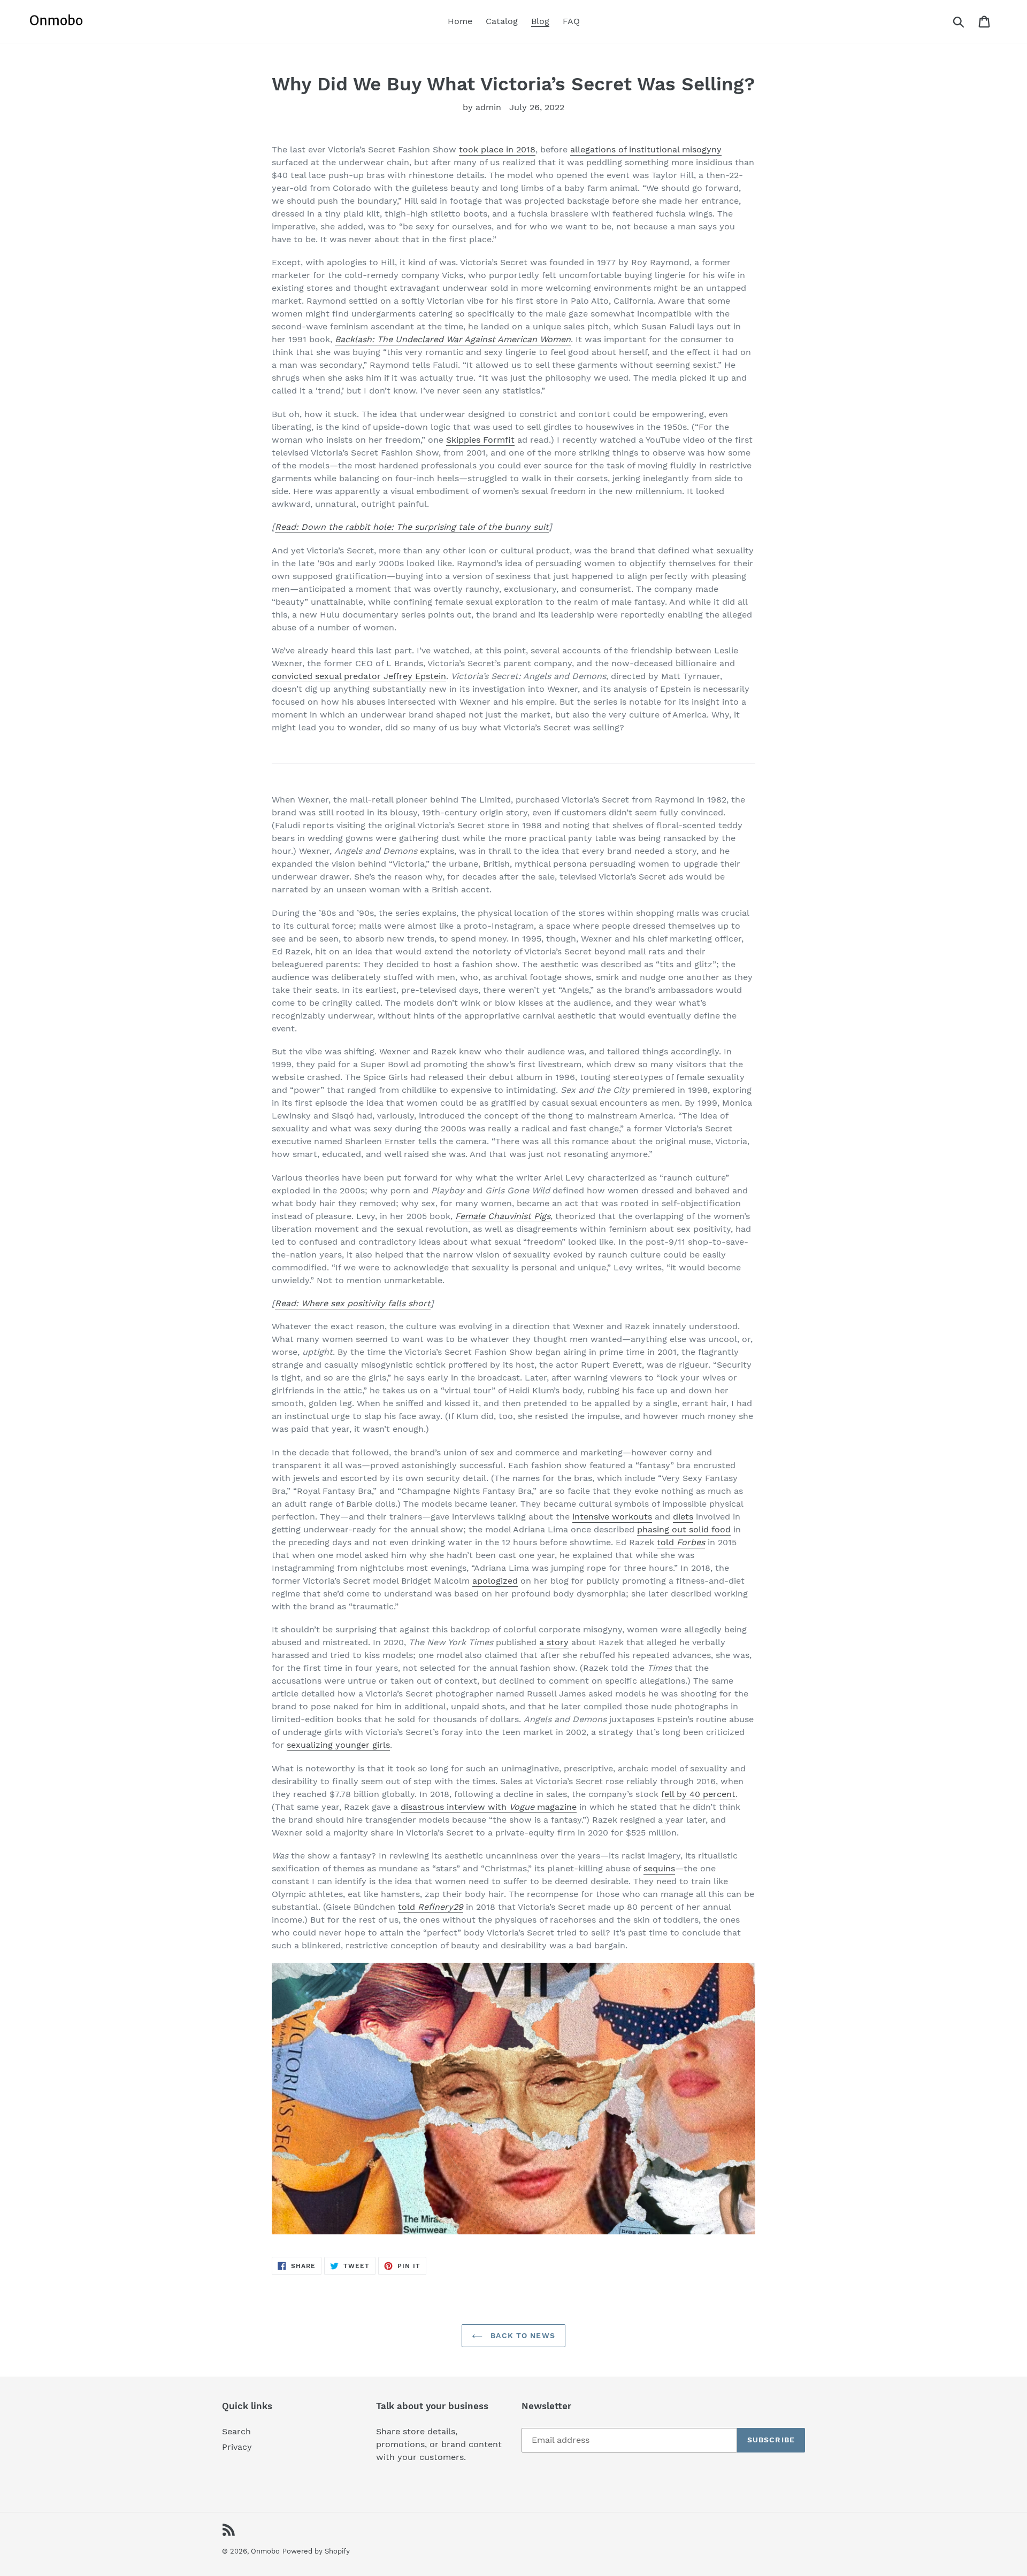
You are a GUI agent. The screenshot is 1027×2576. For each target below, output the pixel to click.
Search (236, 2431)
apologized (495, 1581)
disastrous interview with (455, 1807)
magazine (555, 1807)
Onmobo (265, 2551)
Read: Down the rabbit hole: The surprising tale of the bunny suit (412, 527)
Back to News (522, 2335)
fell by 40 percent (698, 1794)
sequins (659, 1868)
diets (683, 1517)
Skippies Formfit (480, 440)
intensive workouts (612, 1517)
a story (554, 1642)
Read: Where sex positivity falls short (353, 1303)
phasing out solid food (684, 1529)
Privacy (237, 2447)
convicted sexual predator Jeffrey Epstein (359, 676)
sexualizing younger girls (338, 1745)
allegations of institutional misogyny (646, 149)
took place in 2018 (497, 149)
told (667, 1542)
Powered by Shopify (316, 2551)
